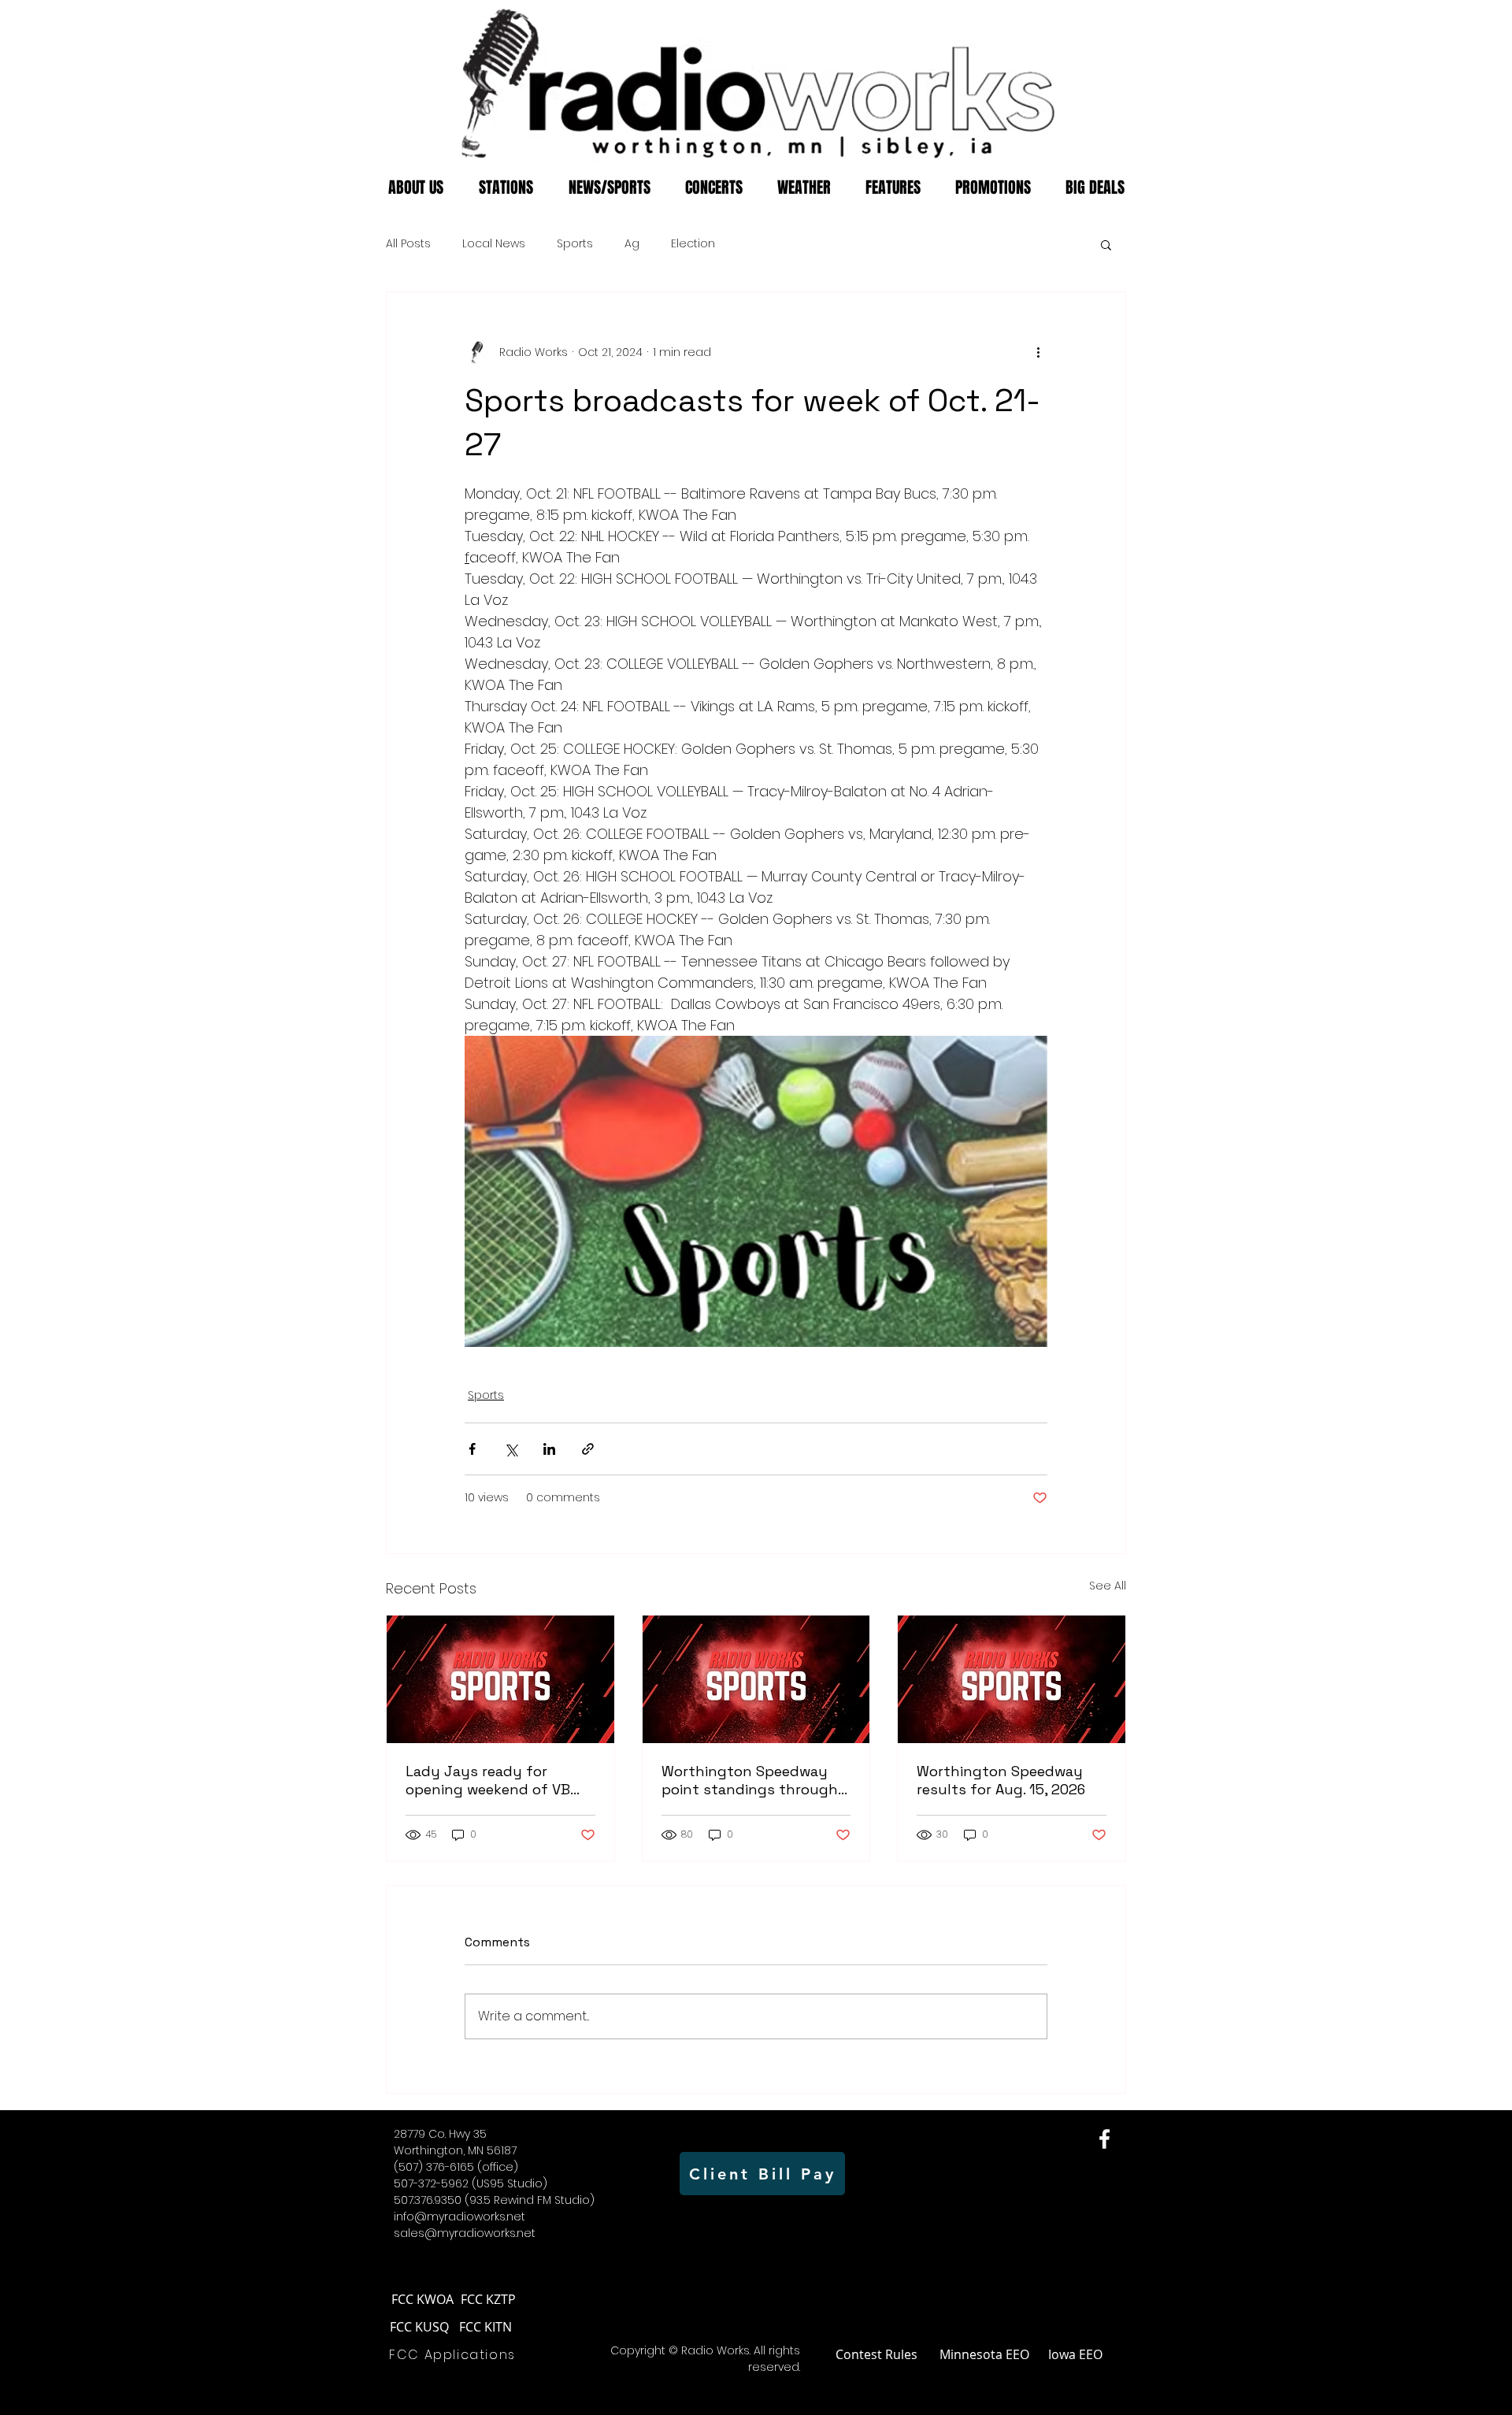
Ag (632, 244)
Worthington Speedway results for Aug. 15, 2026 (1001, 1780)
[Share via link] (588, 1449)
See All (1108, 1586)
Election (693, 244)
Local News (494, 244)
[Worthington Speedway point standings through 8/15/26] (756, 1679)
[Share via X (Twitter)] (511, 1449)
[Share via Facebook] (472, 1449)
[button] (1106, 244)
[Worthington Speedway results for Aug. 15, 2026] (1012, 1679)
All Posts (408, 244)
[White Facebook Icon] (1104, 2139)
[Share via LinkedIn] (549, 1449)
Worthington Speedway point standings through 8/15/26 (750, 1780)
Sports (575, 244)
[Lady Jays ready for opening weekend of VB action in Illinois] (500, 1679)
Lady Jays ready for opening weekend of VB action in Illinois (488, 1780)
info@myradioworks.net (460, 2217)
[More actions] (1038, 352)
